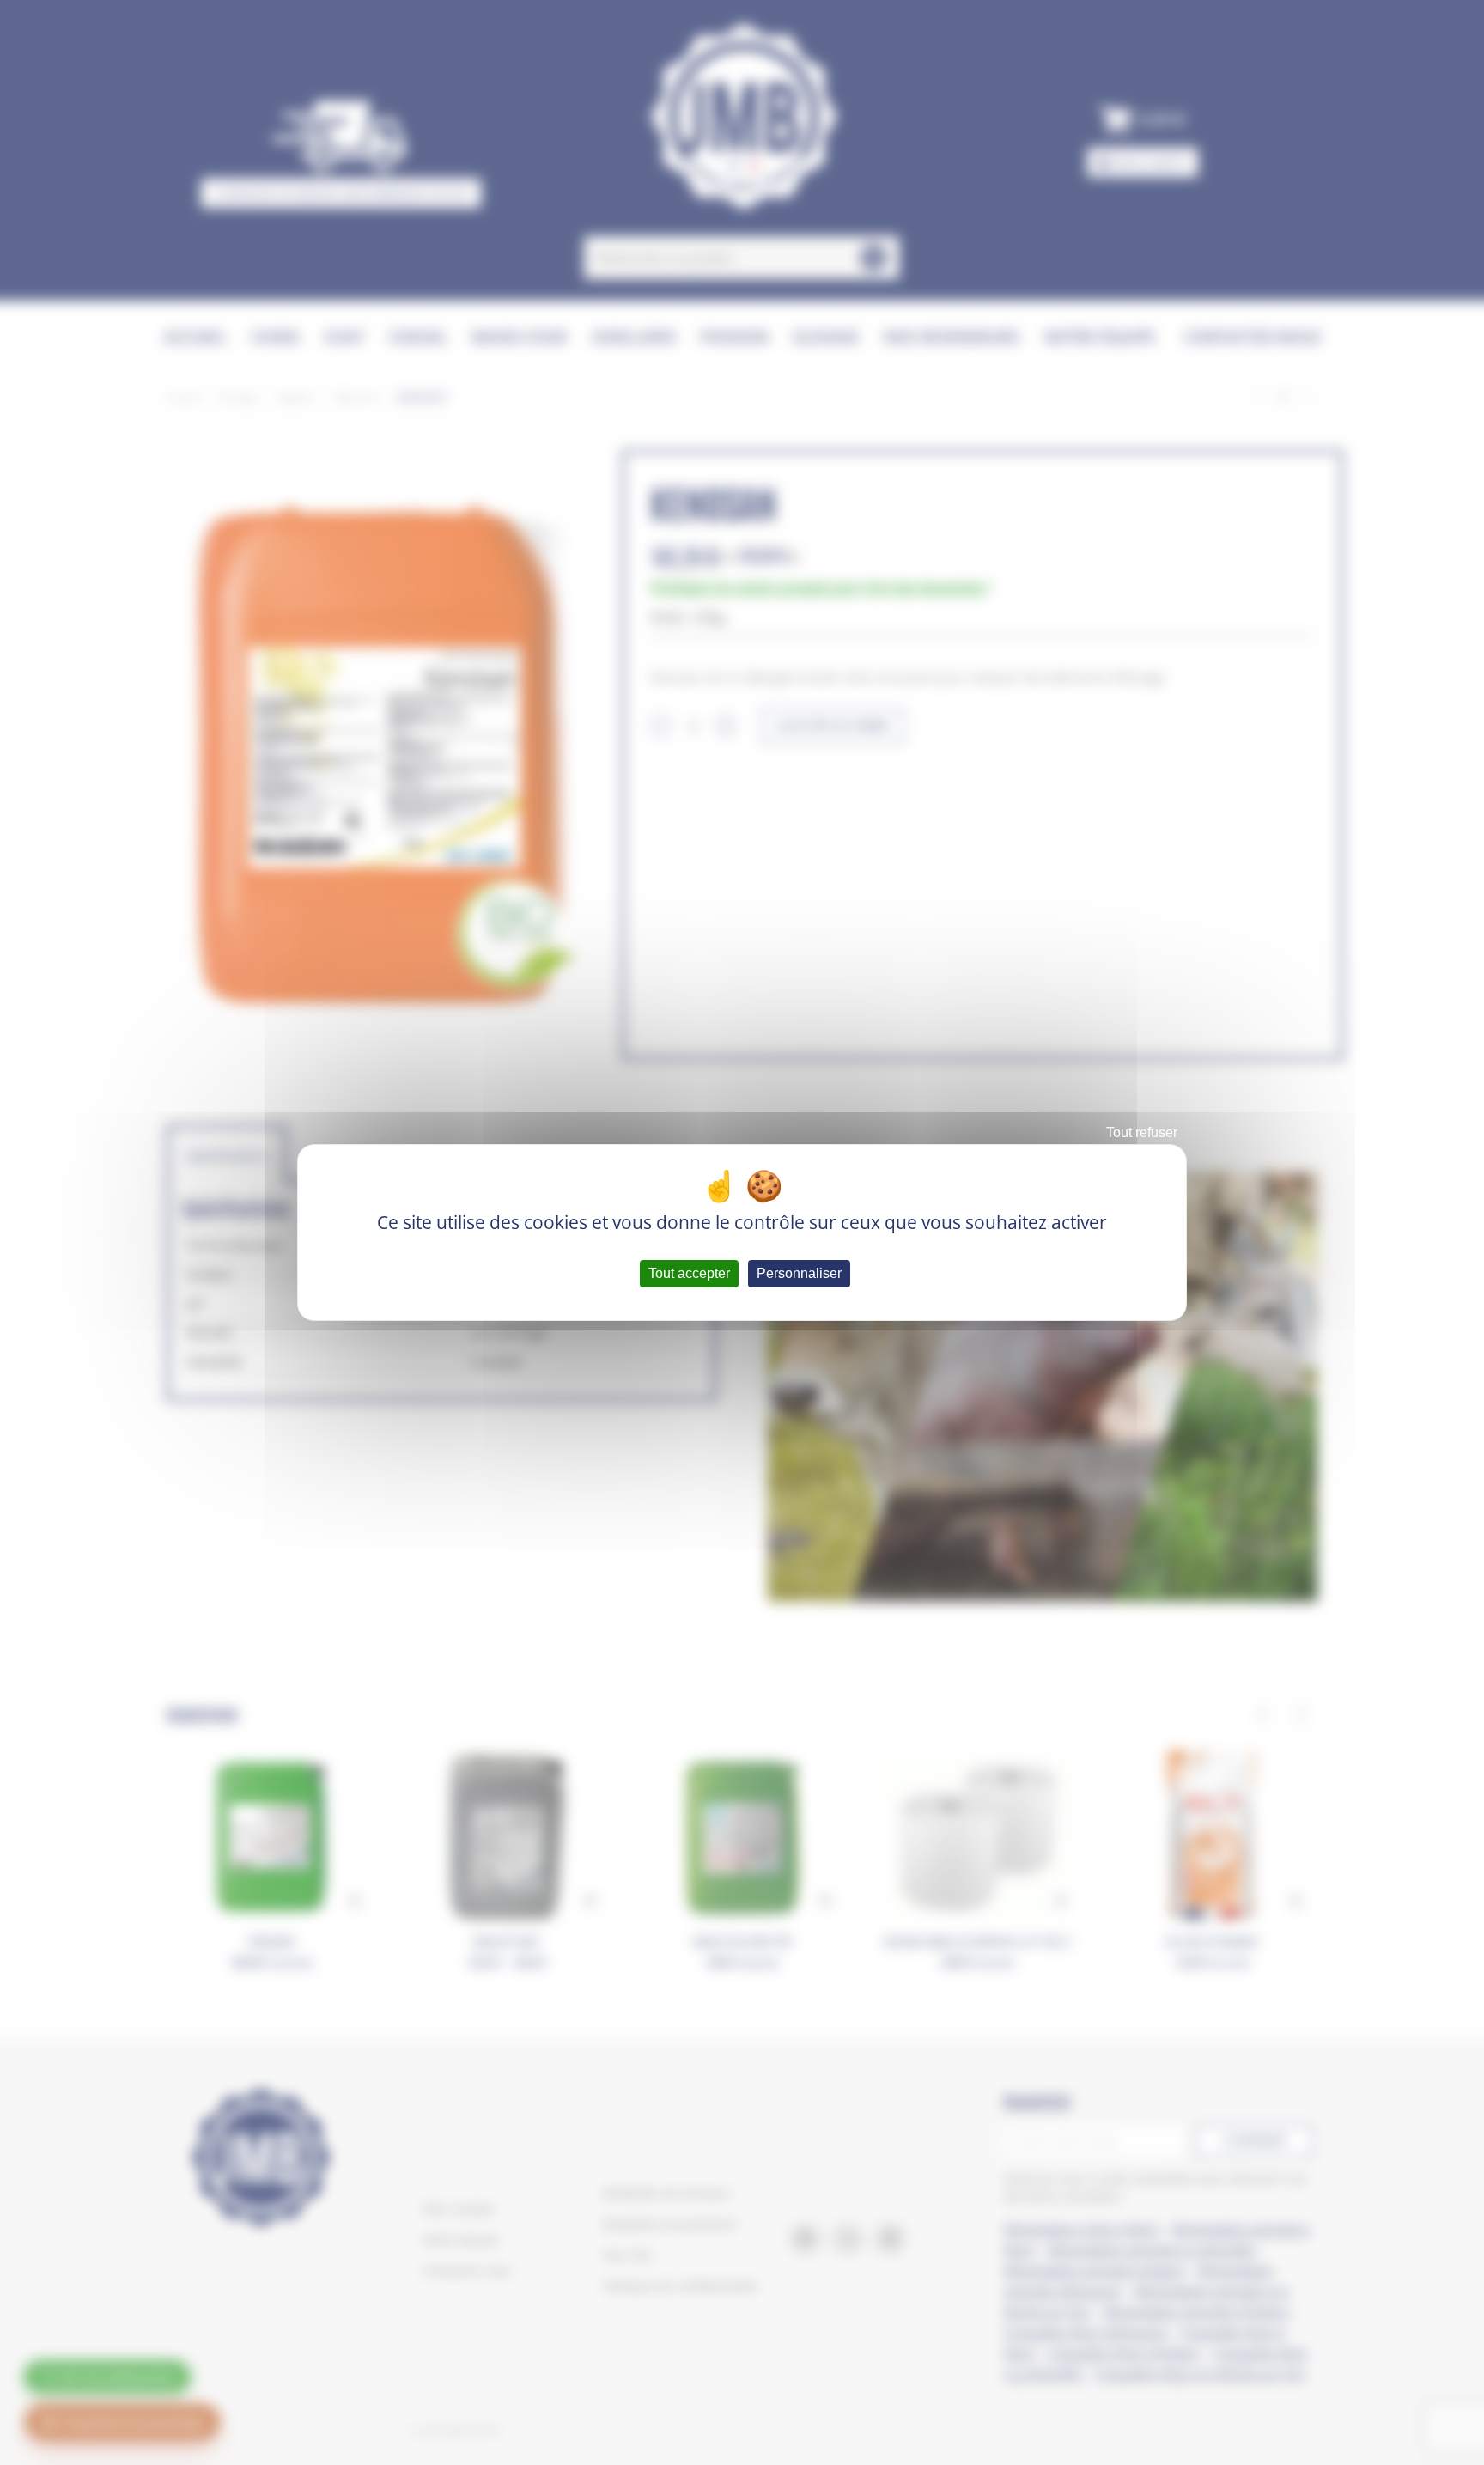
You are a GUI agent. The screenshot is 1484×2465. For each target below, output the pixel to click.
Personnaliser (799, 1273)
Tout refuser (1142, 1132)
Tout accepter (689, 1273)
